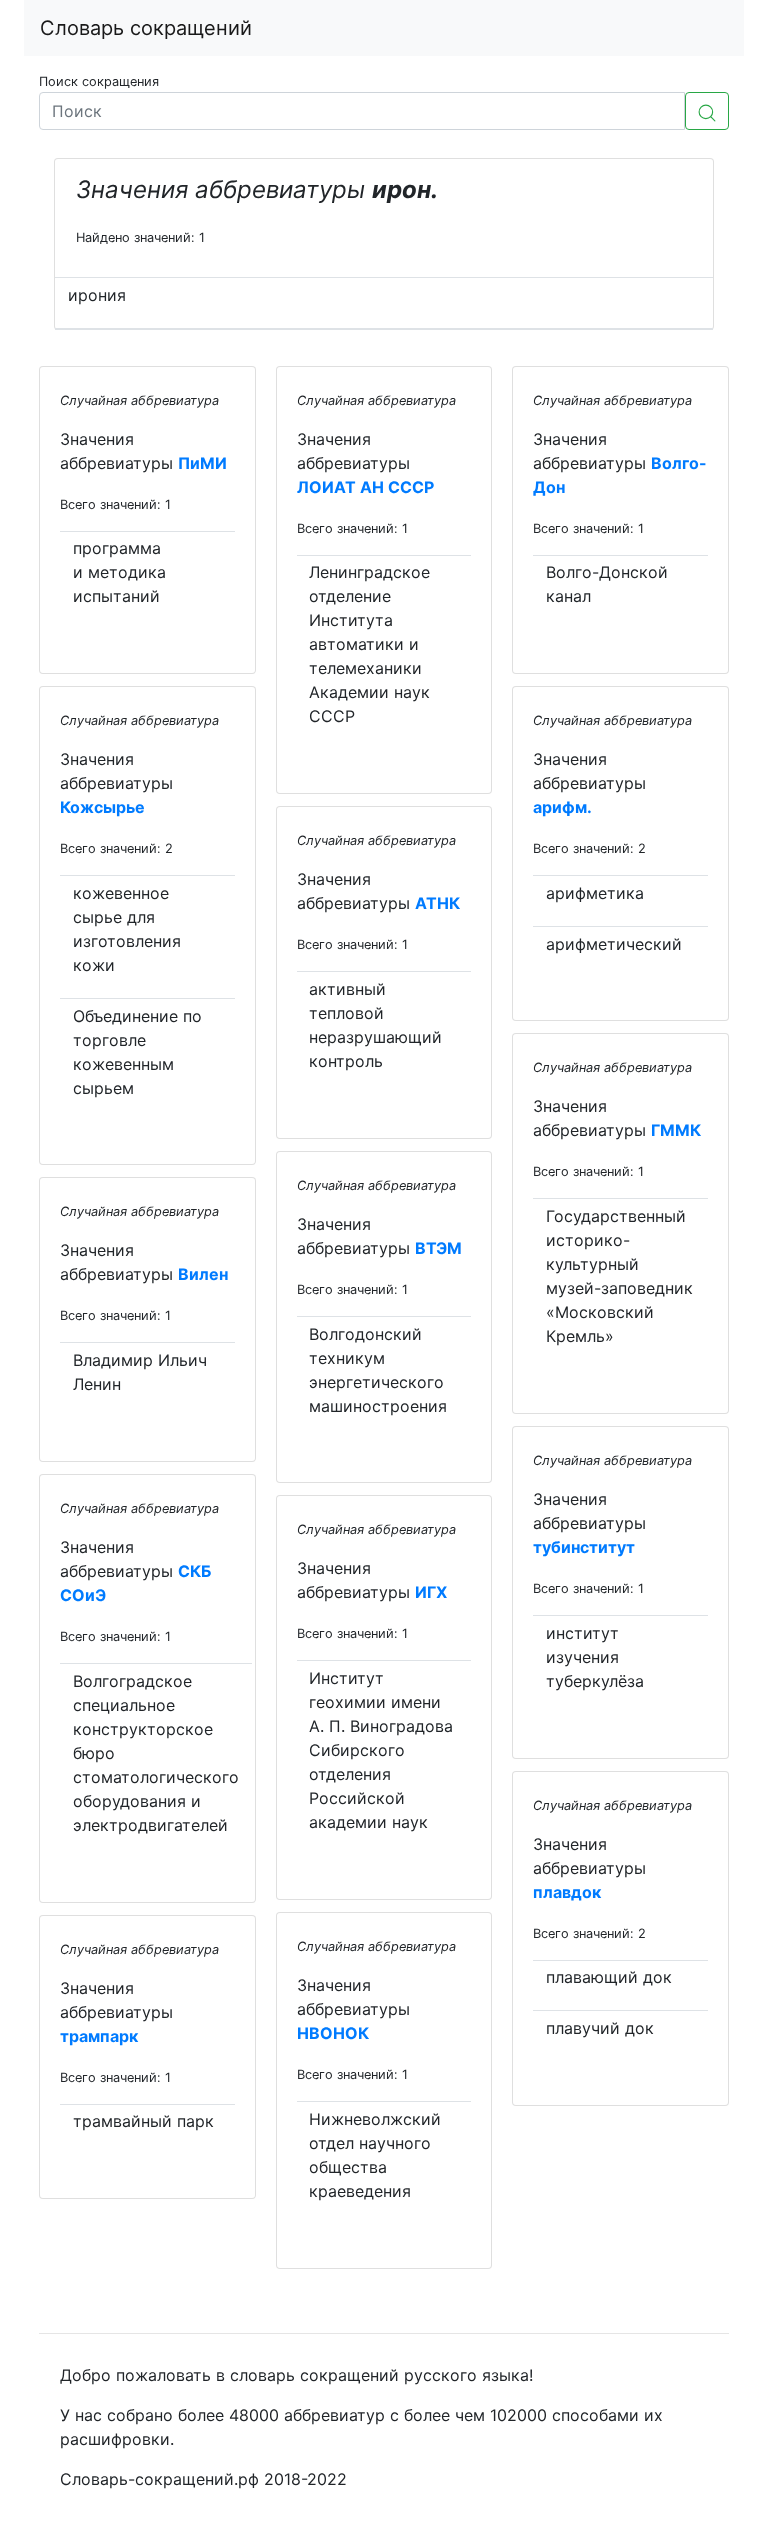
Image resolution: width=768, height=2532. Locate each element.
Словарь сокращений (146, 28)
